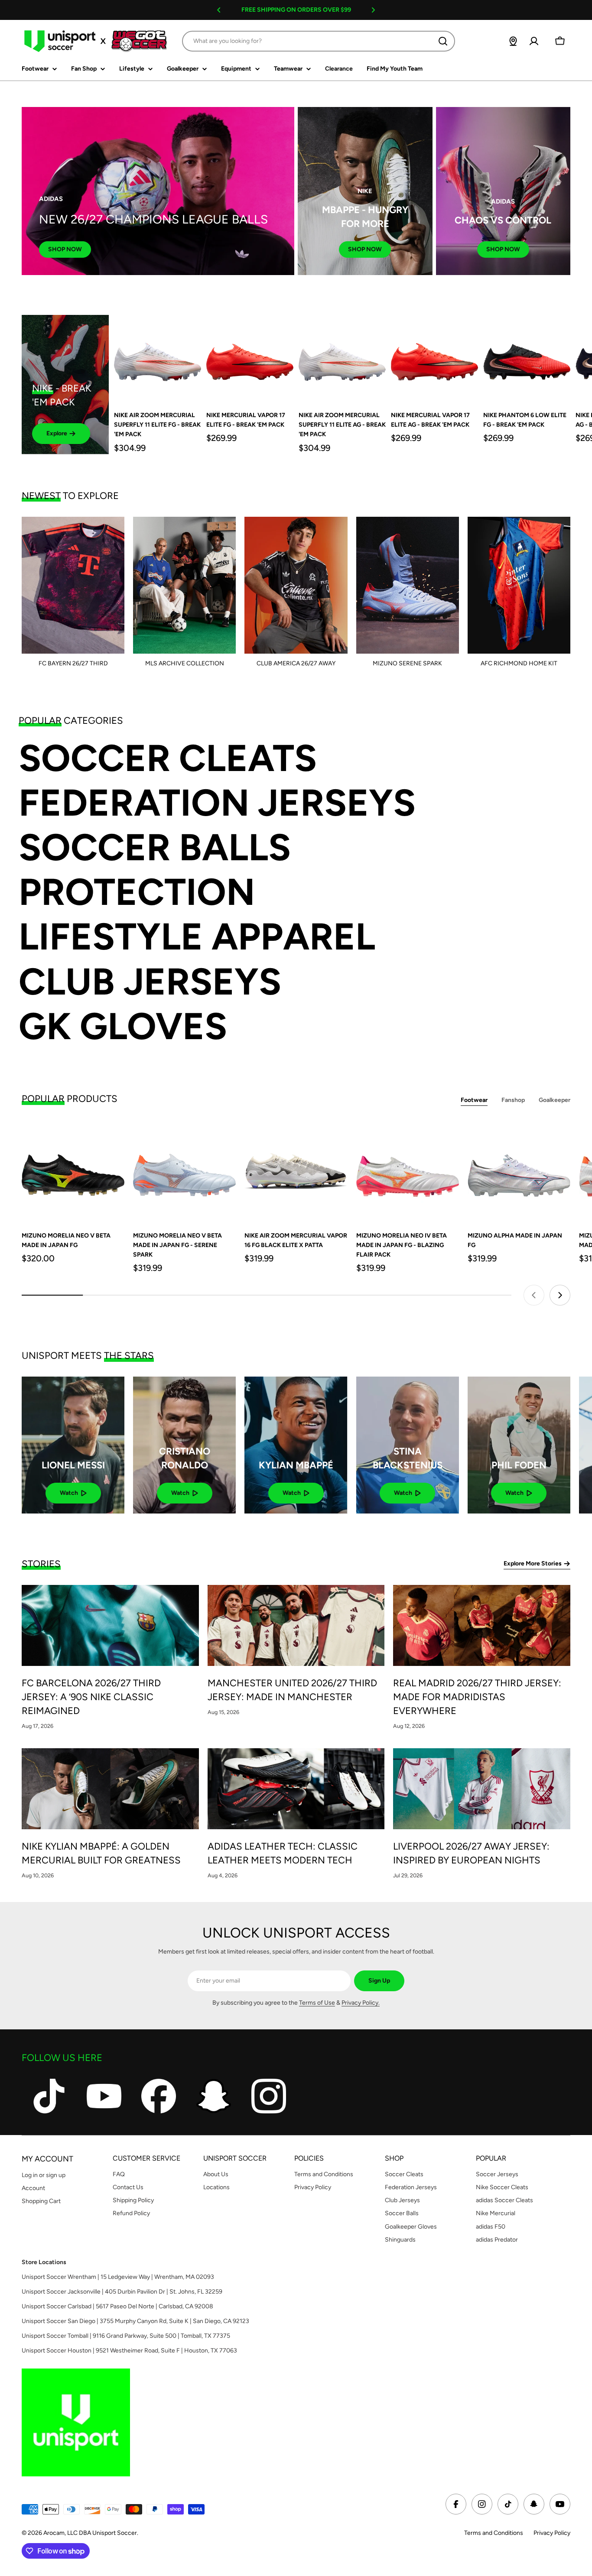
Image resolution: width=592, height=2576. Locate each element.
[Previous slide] (534, 1295)
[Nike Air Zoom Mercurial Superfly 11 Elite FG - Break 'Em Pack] (158, 358)
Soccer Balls (155, 847)
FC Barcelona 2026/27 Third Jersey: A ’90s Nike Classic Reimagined (91, 1697)
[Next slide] (560, 1295)
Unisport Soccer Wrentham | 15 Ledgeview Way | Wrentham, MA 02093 (118, 2277)
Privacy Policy (552, 2533)
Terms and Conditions (494, 2533)
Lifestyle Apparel (197, 937)
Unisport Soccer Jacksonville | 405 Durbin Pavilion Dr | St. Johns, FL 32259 (122, 2292)
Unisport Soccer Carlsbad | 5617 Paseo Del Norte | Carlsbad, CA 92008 (117, 2306)
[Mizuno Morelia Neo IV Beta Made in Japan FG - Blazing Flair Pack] (408, 1171)
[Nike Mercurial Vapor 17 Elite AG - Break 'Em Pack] (434, 358)
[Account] (534, 41)
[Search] (443, 41)
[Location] (513, 41)
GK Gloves (123, 1026)
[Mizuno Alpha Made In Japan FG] (519, 1171)
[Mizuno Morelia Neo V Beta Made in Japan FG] (73, 1171)
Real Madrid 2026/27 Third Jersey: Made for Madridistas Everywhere (477, 1697)
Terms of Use (317, 2003)
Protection (137, 892)
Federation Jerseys (217, 803)
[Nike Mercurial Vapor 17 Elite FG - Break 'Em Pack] (250, 358)
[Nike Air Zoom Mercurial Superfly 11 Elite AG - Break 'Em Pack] (342, 358)
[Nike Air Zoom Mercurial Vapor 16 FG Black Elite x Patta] (296, 1171)
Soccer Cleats (168, 758)
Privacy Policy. (361, 2003)
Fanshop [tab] (513, 1100)
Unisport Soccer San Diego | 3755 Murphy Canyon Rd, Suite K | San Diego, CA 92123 (135, 2321)
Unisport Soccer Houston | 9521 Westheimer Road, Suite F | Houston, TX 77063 (129, 2351)
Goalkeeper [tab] (555, 1100)
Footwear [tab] (474, 1100)
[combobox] (319, 41)
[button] (219, 10)
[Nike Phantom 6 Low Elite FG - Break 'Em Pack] (527, 358)
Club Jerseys (150, 982)
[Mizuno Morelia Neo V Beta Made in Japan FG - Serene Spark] (184, 1171)
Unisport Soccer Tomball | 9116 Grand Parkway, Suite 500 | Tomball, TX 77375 (126, 2336)
